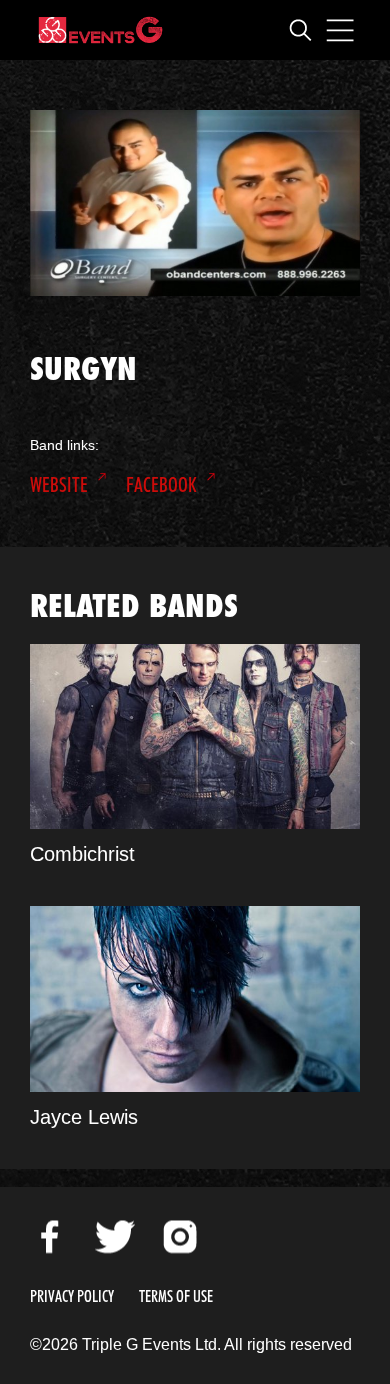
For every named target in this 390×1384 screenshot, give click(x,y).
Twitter (115, 1237)
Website (59, 485)
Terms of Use (176, 1296)
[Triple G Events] (100, 30)
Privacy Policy (72, 1296)
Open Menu (340, 30)
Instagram (180, 1237)
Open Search (300, 30)
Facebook (161, 485)
